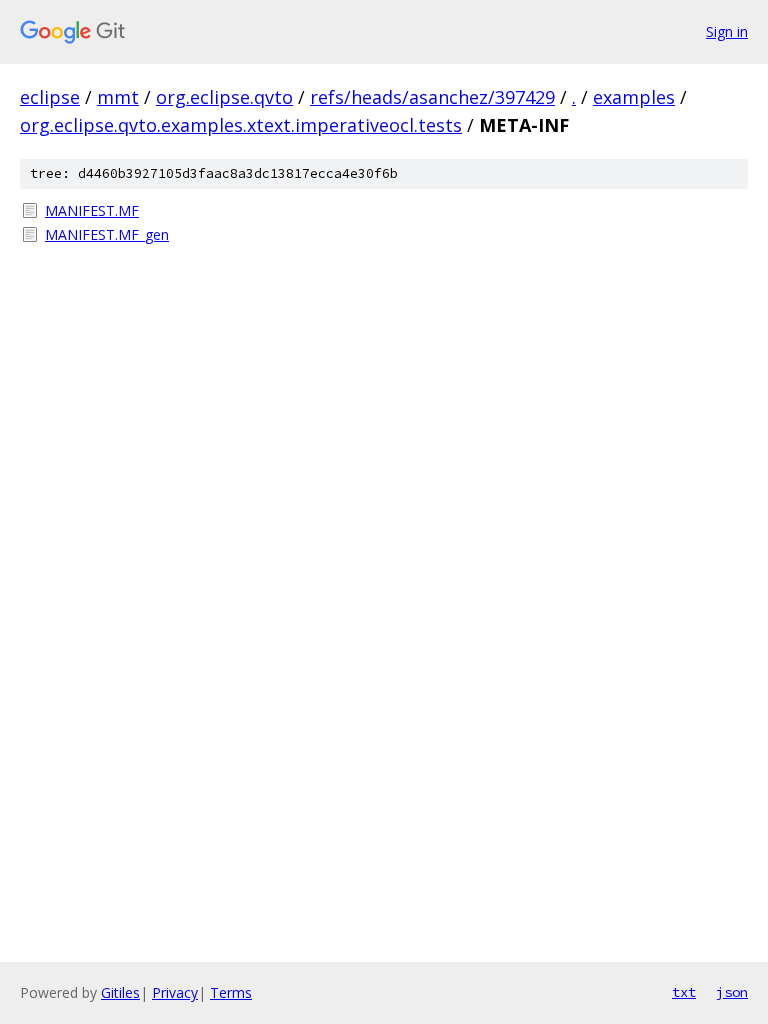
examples (634, 97)
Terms (231, 992)
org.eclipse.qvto (224, 97)
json (732, 992)
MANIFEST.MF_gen (107, 234)
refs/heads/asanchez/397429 (432, 97)
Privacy (175, 992)
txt (684, 992)
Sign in (727, 31)
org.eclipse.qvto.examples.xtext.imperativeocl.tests (241, 125)
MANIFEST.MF (92, 210)
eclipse (50, 97)
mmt (118, 97)
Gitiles (120, 992)
